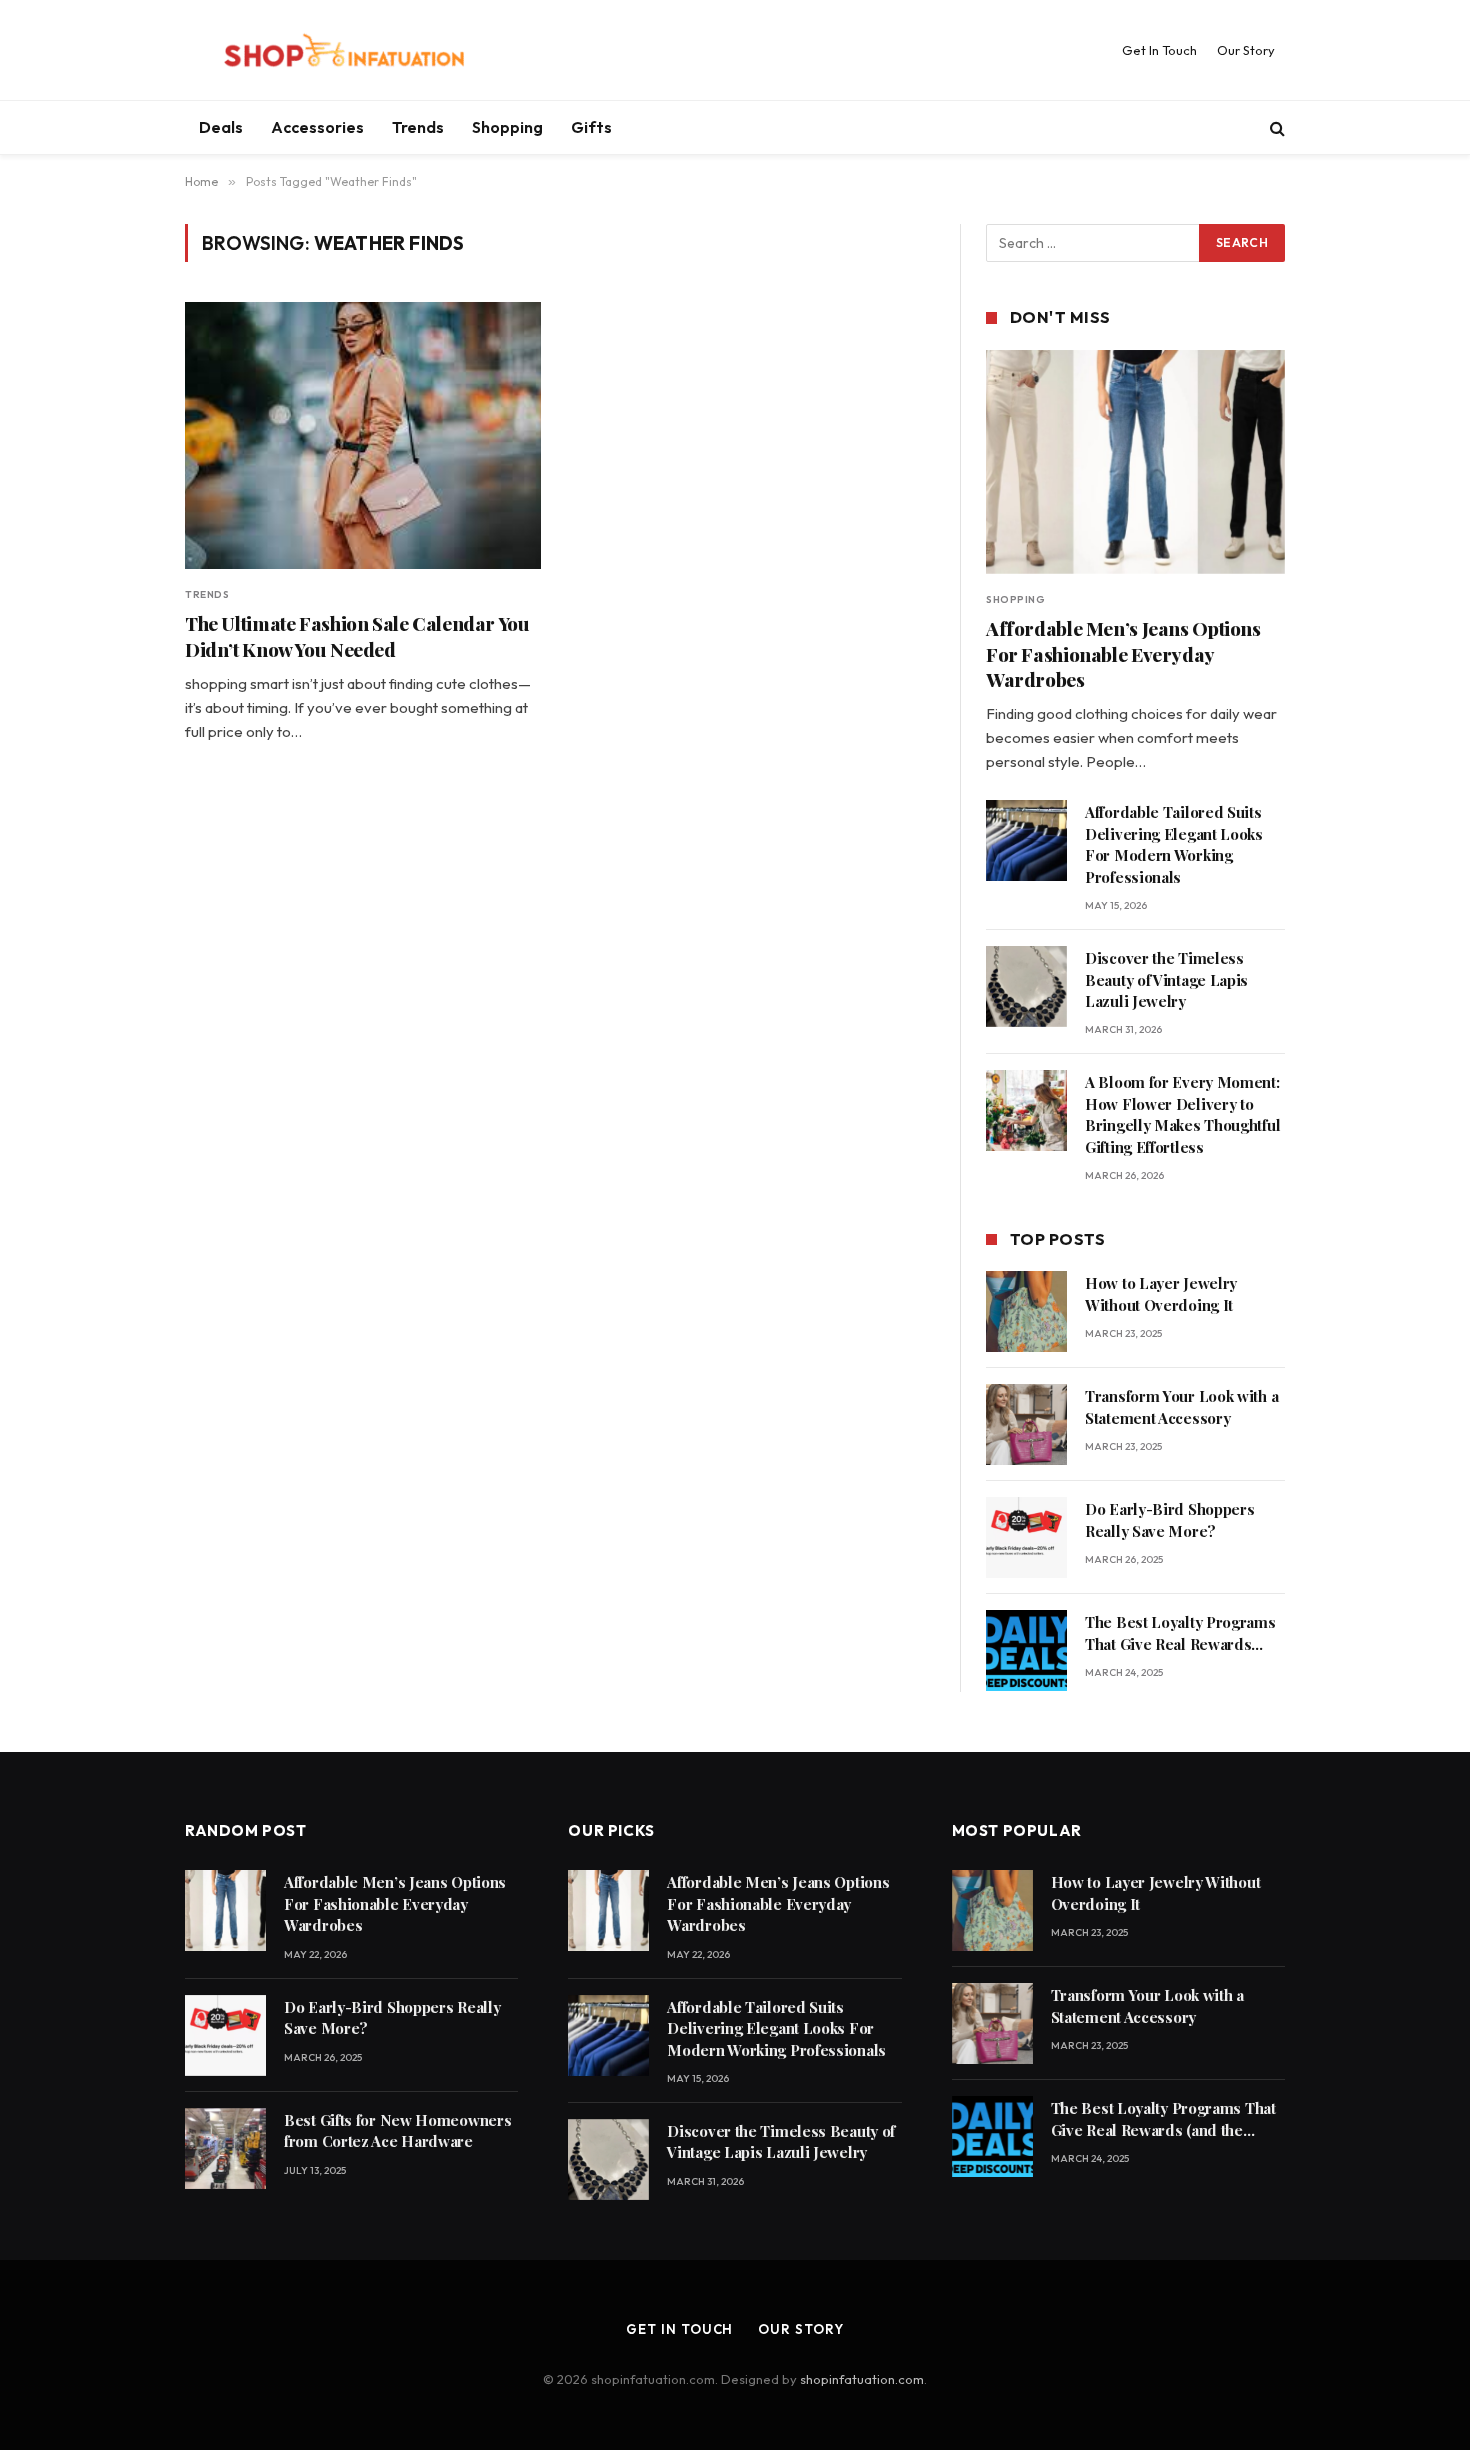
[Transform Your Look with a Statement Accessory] (1026, 1424)
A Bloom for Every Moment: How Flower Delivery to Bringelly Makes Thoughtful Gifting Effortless (1182, 1114)
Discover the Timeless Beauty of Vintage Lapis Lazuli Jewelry (1166, 979)
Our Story (1246, 50)
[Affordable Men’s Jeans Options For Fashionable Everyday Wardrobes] (1135, 462)
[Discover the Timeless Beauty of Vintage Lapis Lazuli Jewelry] (1026, 986)
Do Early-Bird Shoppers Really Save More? (1169, 1519)
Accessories (317, 127)
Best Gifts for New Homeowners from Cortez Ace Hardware (397, 2130)
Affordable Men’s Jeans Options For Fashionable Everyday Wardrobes (1123, 654)
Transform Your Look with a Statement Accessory (1181, 1406)
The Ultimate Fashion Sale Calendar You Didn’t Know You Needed (357, 636)
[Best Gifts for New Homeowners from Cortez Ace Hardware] (225, 2148)
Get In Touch (1159, 50)
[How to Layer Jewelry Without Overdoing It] (1026, 1311)
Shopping (507, 127)
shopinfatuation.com (862, 2379)
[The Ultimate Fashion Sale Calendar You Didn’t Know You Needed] (363, 435)
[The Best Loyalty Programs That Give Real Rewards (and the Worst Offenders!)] (1026, 1650)
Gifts (591, 127)
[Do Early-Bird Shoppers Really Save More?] (1026, 1537)
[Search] (1275, 127)
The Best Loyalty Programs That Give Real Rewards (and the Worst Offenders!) (1180, 1633)
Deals (221, 127)
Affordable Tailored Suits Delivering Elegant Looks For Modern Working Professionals (1174, 844)
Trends (418, 127)
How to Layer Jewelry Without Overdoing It (1161, 1293)
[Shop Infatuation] (344, 50)
